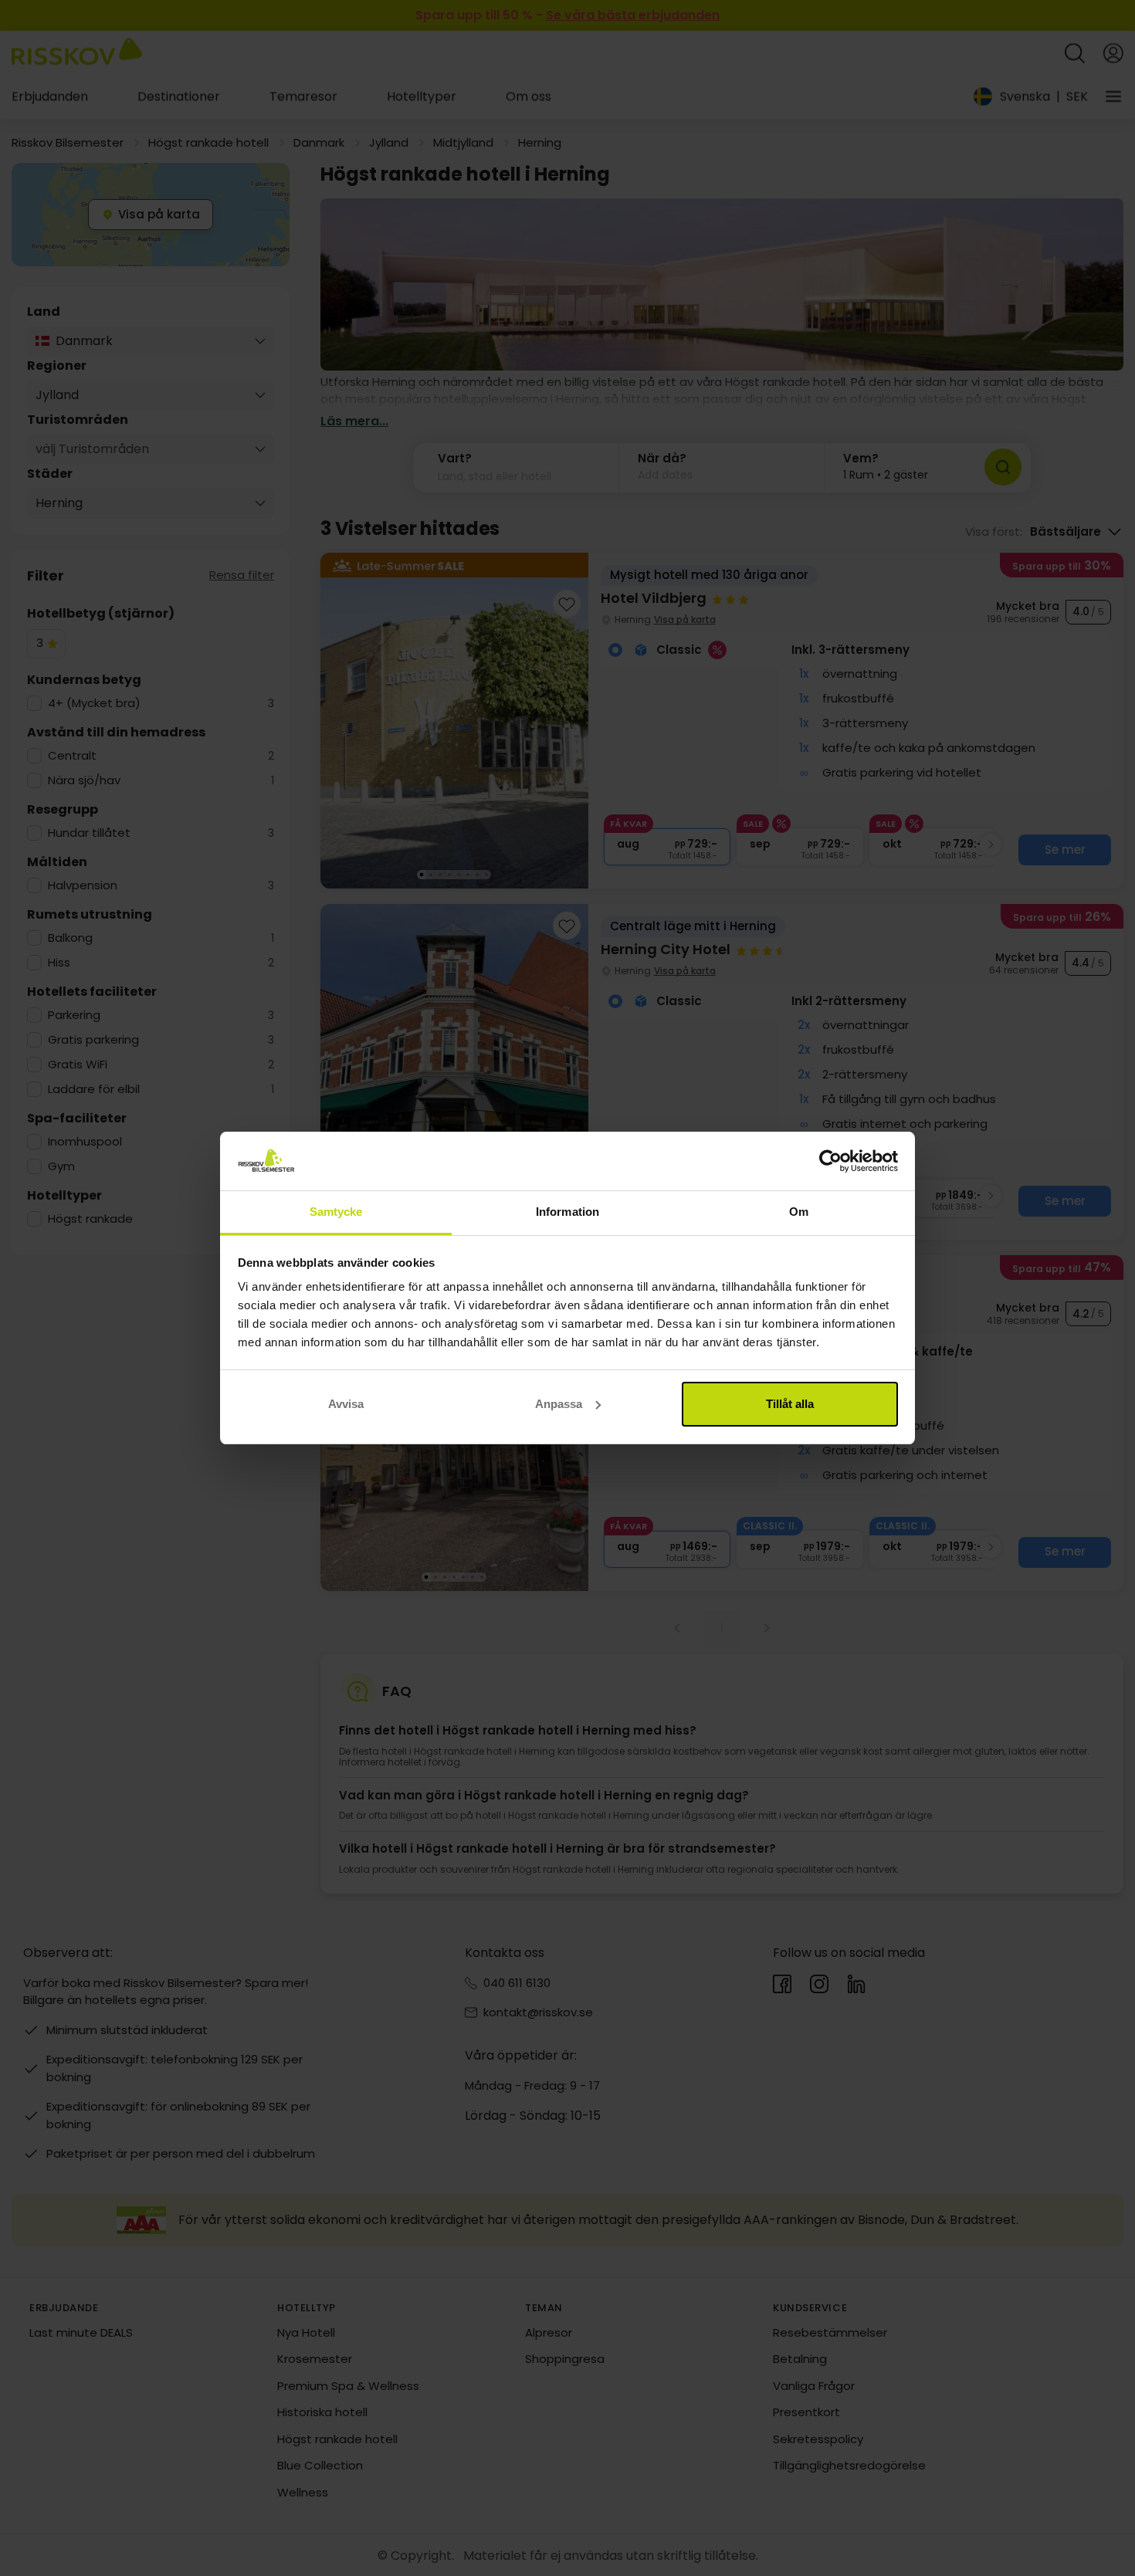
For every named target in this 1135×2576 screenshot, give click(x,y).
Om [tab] (799, 1212)
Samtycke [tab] (336, 1212)
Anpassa (559, 1404)
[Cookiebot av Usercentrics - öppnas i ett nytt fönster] (830, 1161)
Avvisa (346, 1404)
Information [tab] (567, 1212)
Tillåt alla (790, 1404)
